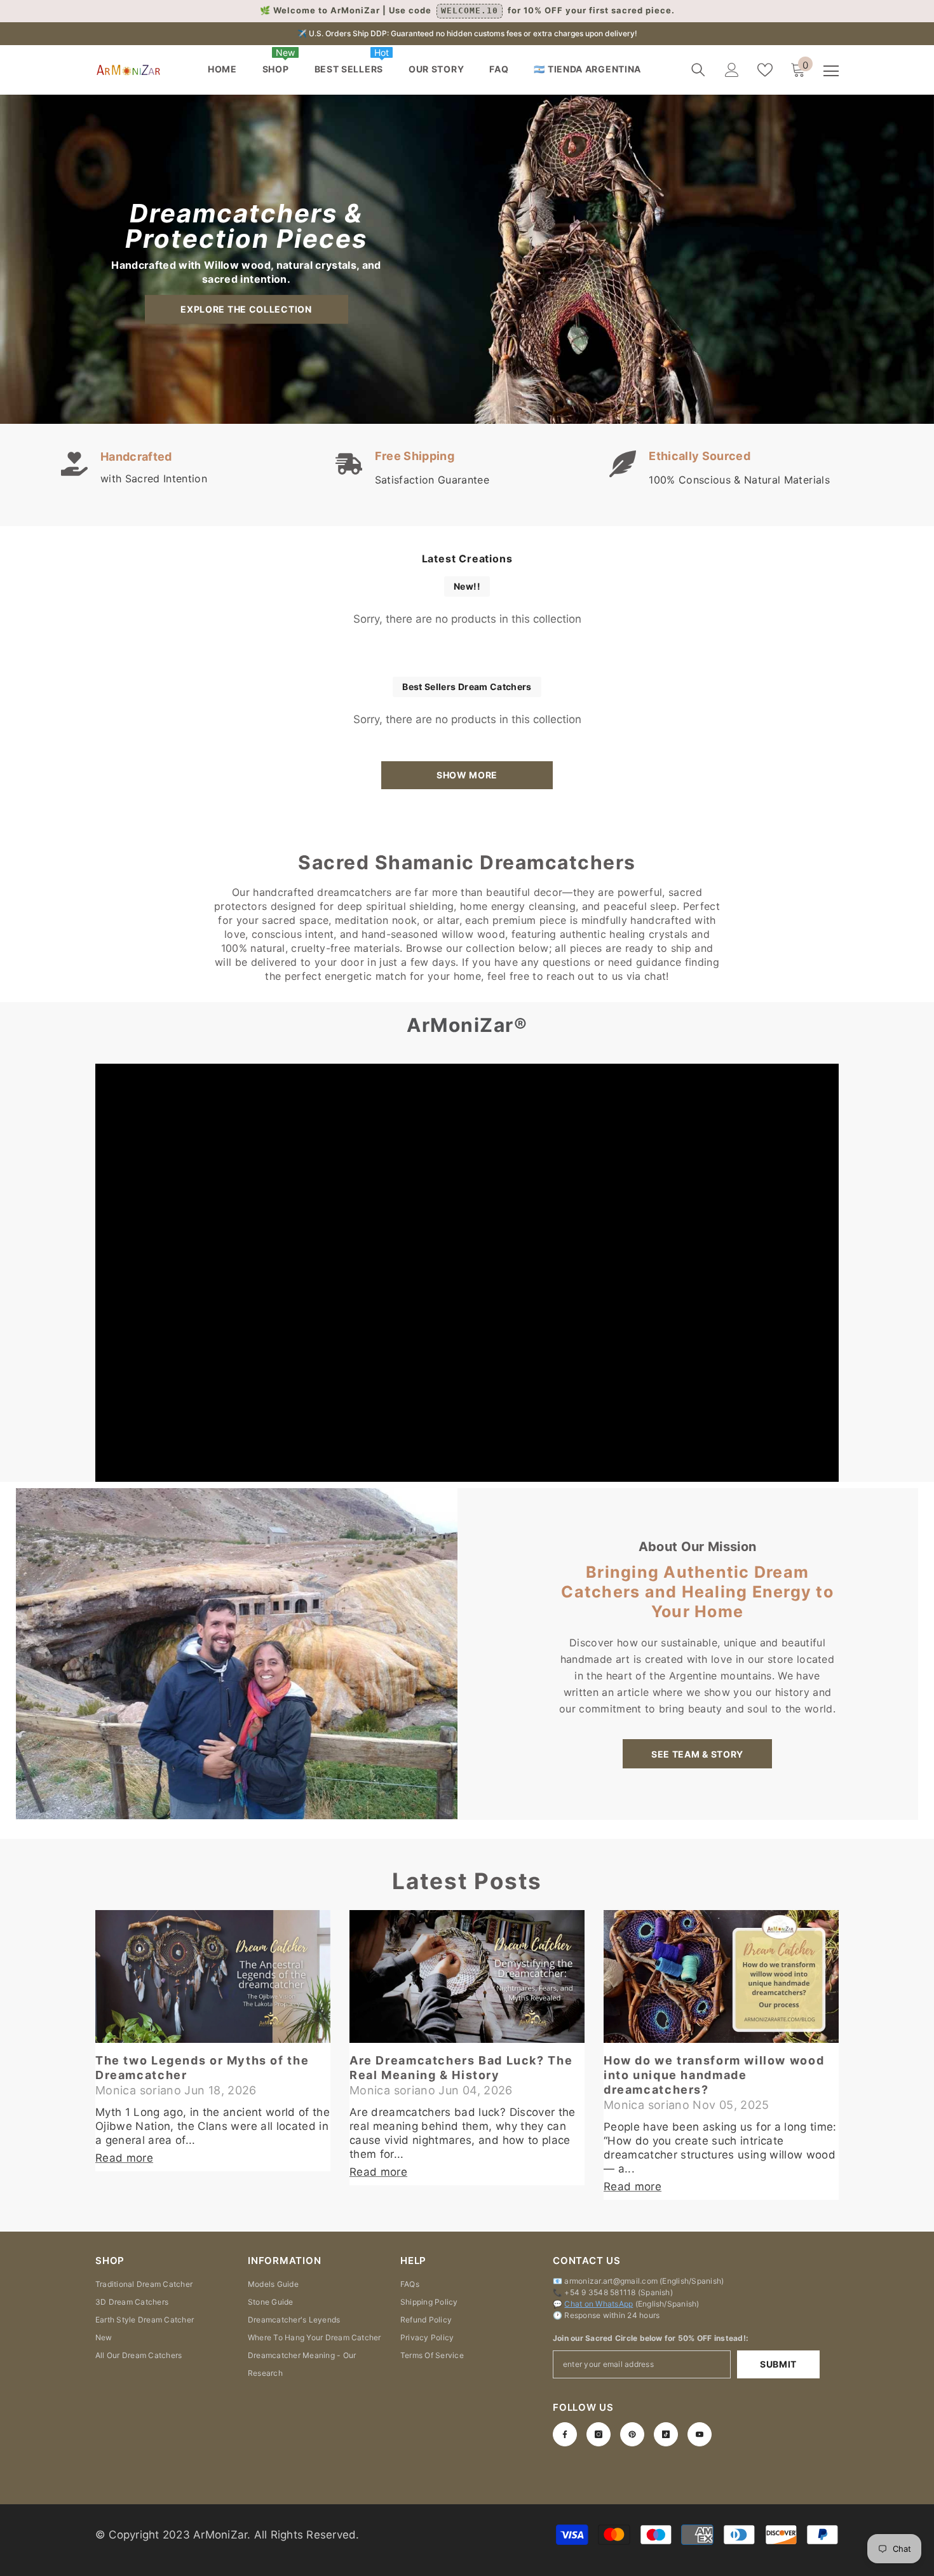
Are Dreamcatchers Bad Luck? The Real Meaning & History (461, 2068)
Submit (778, 2364)
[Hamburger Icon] (831, 71)
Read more (124, 2158)
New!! (467, 586)
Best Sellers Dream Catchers (467, 687)
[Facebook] (565, 2434)
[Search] (698, 70)
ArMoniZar (220, 2535)
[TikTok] (666, 2434)
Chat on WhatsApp (599, 2304)
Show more (467, 775)
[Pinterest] (632, 2434)
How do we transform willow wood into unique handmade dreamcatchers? (714, 2075)
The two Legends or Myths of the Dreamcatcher (202, 2068)
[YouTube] (700, 2434)
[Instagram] (599, 2434)
